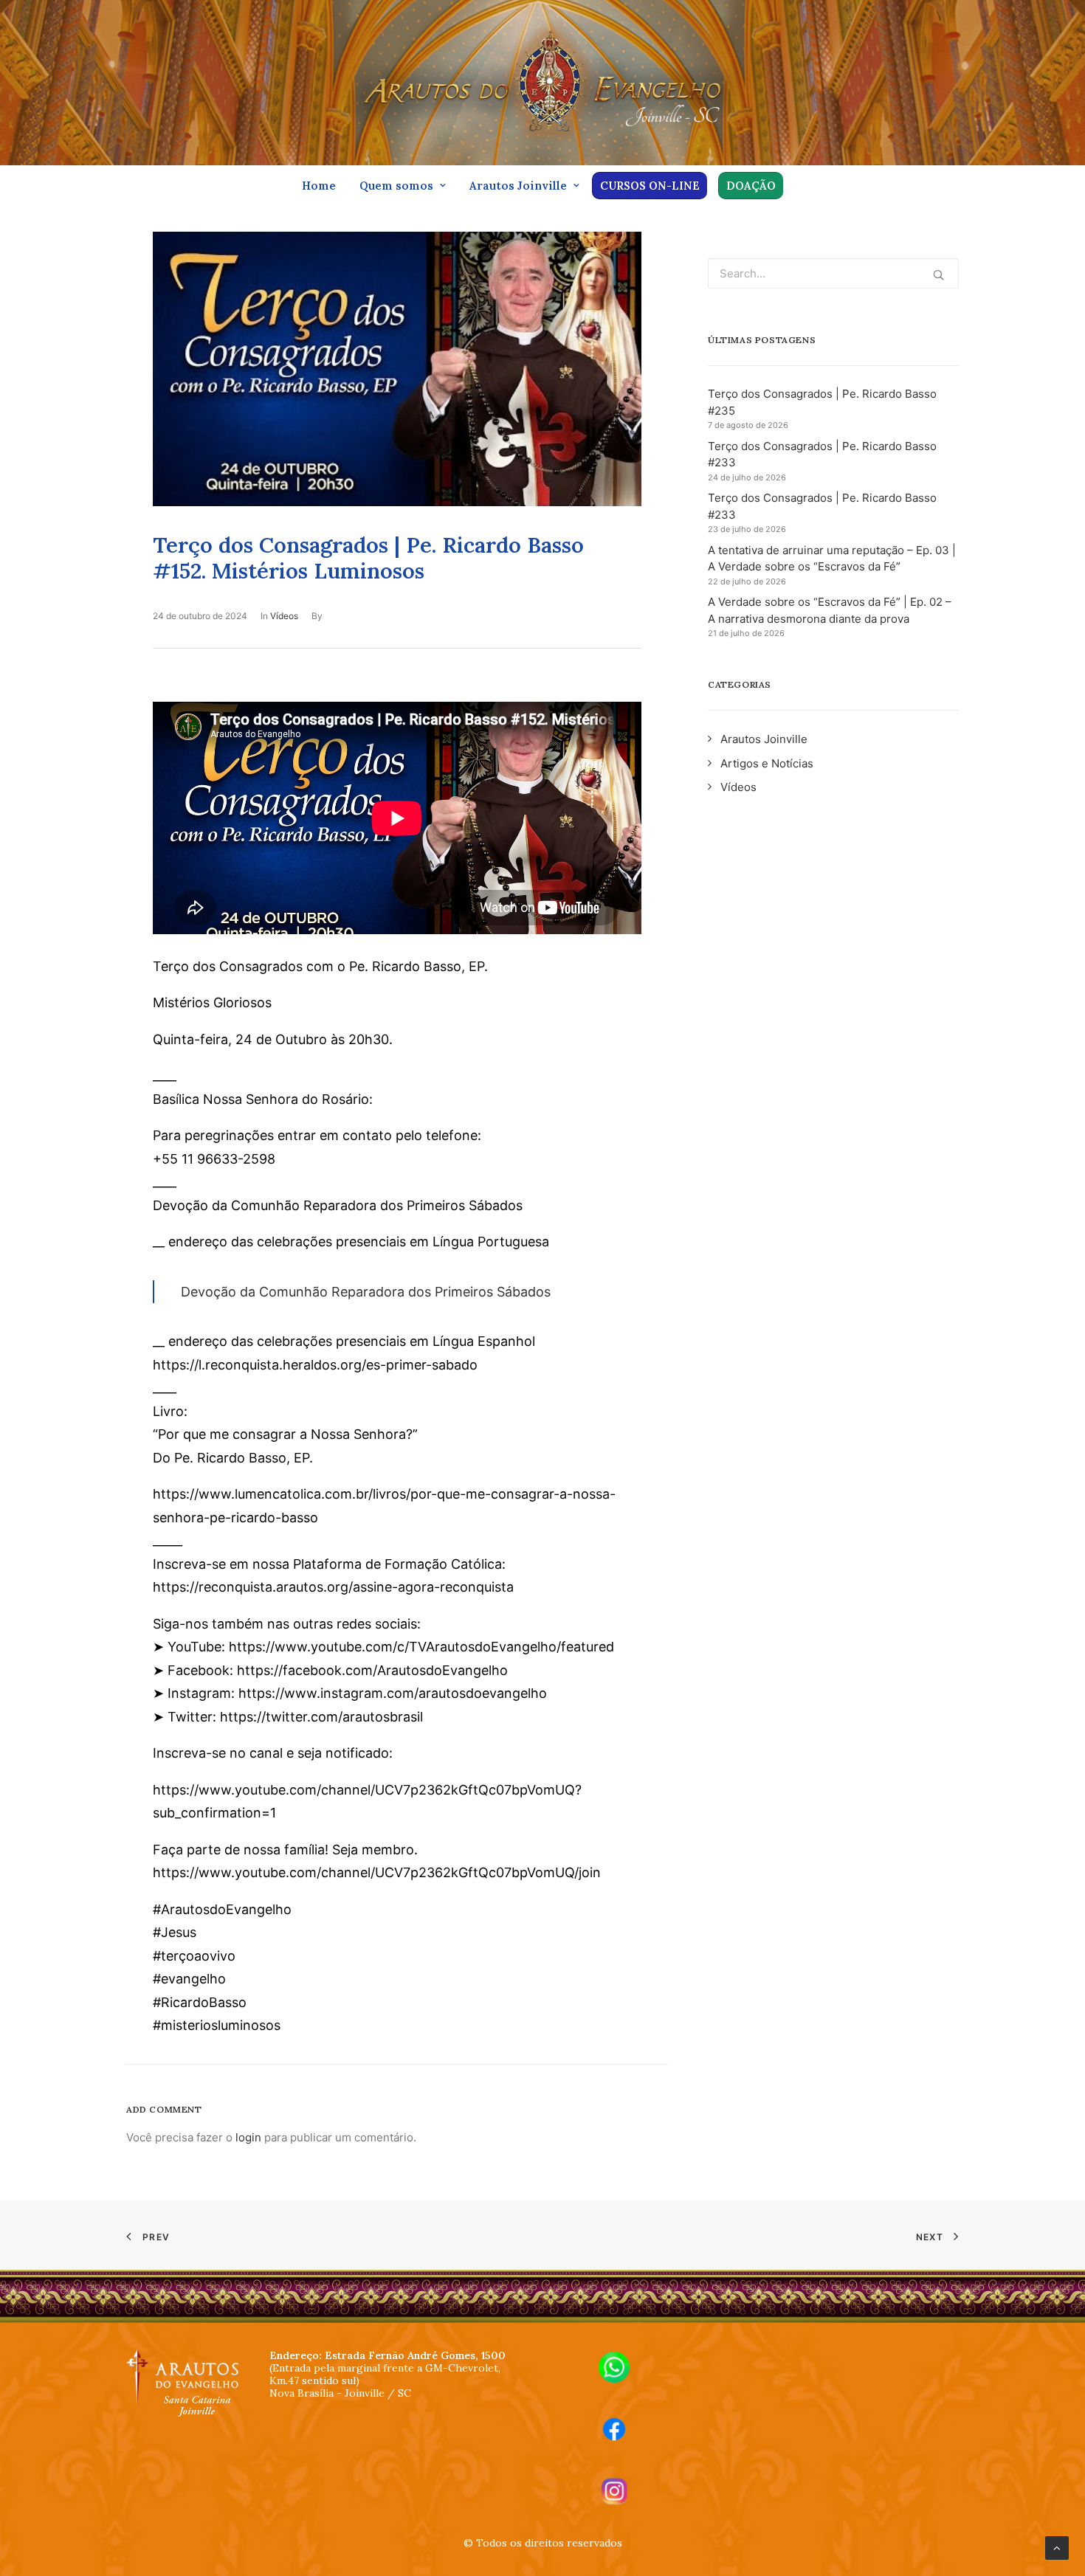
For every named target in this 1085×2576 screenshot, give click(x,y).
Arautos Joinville (518, 186)
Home (319, 186)
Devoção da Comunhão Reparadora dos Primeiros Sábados (366, 1292)
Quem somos (396, 186)
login (248, 2137)
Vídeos (284, 616)
